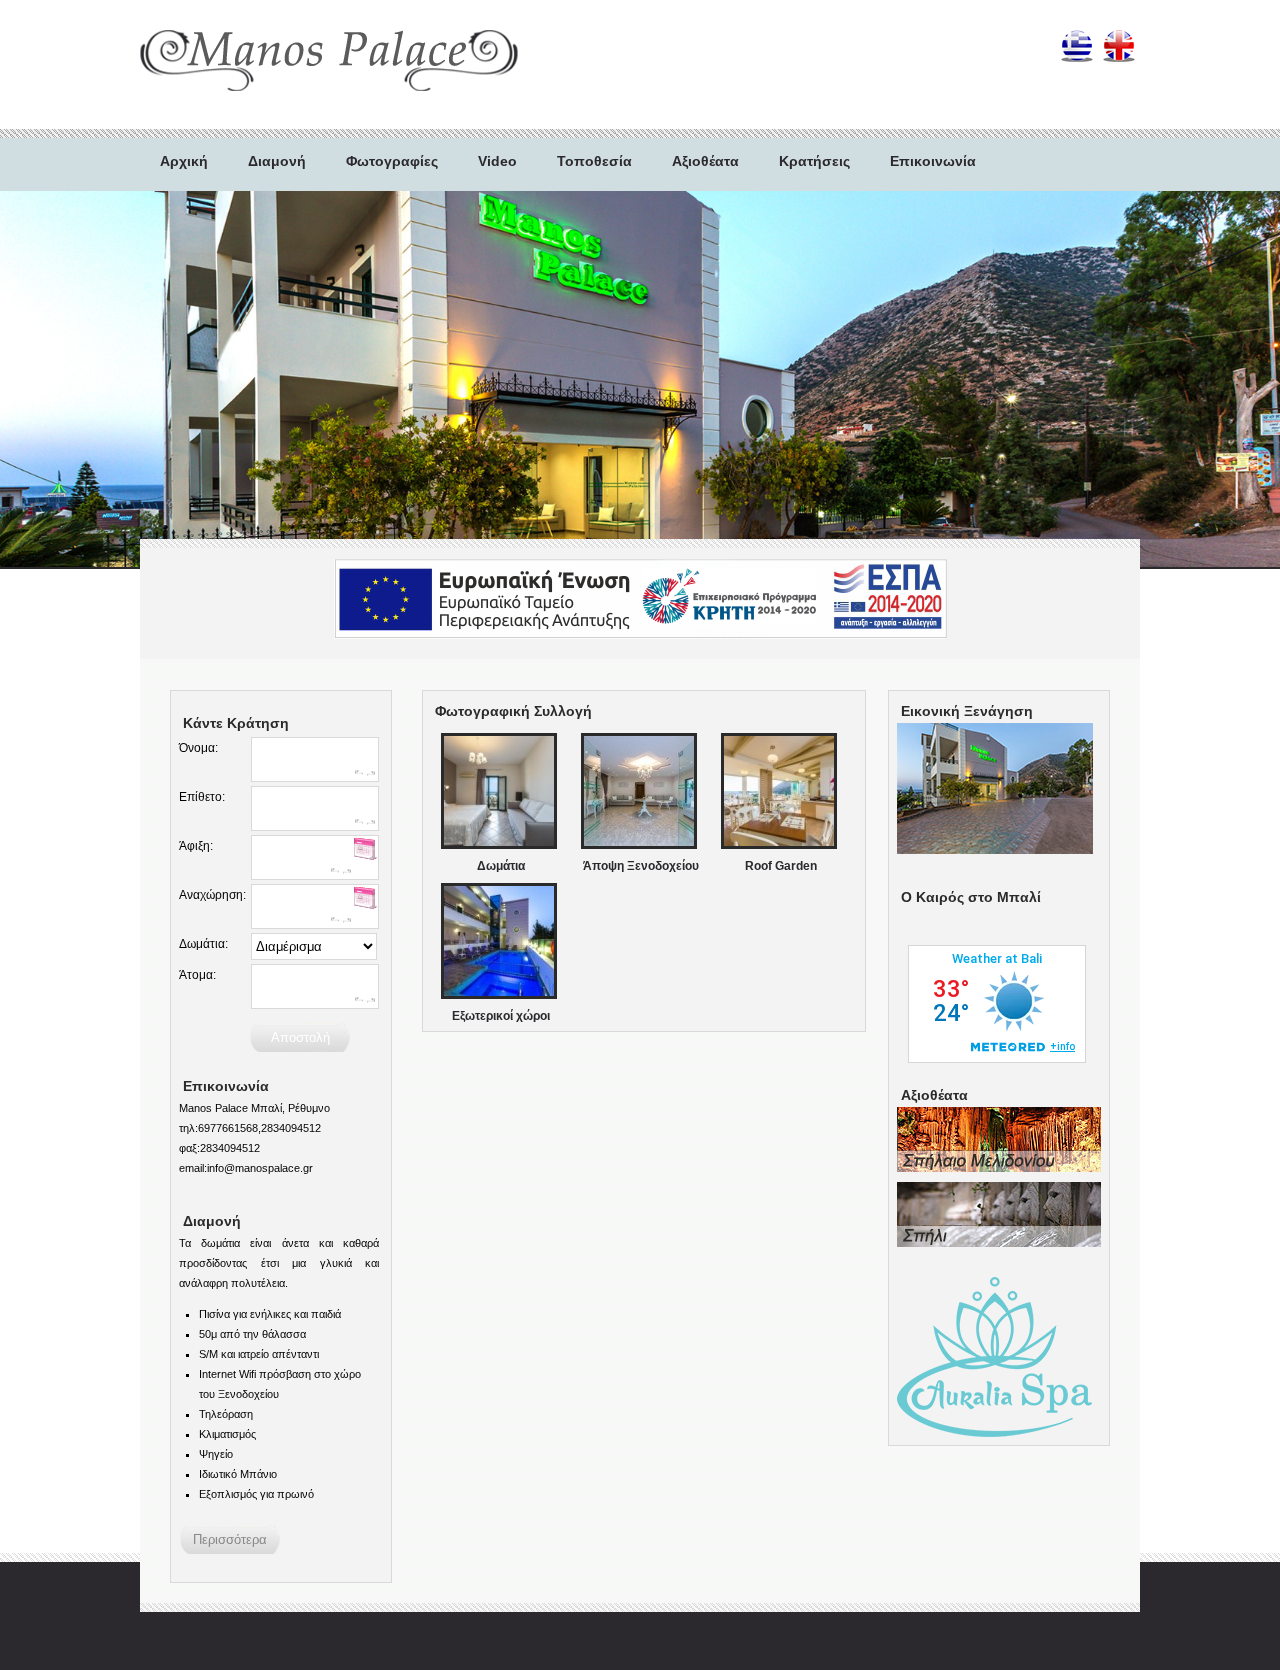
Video (497, 161)
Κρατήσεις (814, 161)
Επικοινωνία (933, 161)
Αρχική (184, 161)
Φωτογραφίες (392, 161)
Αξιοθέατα (705, 161)
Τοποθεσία (594, 161)
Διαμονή (277, 161)
